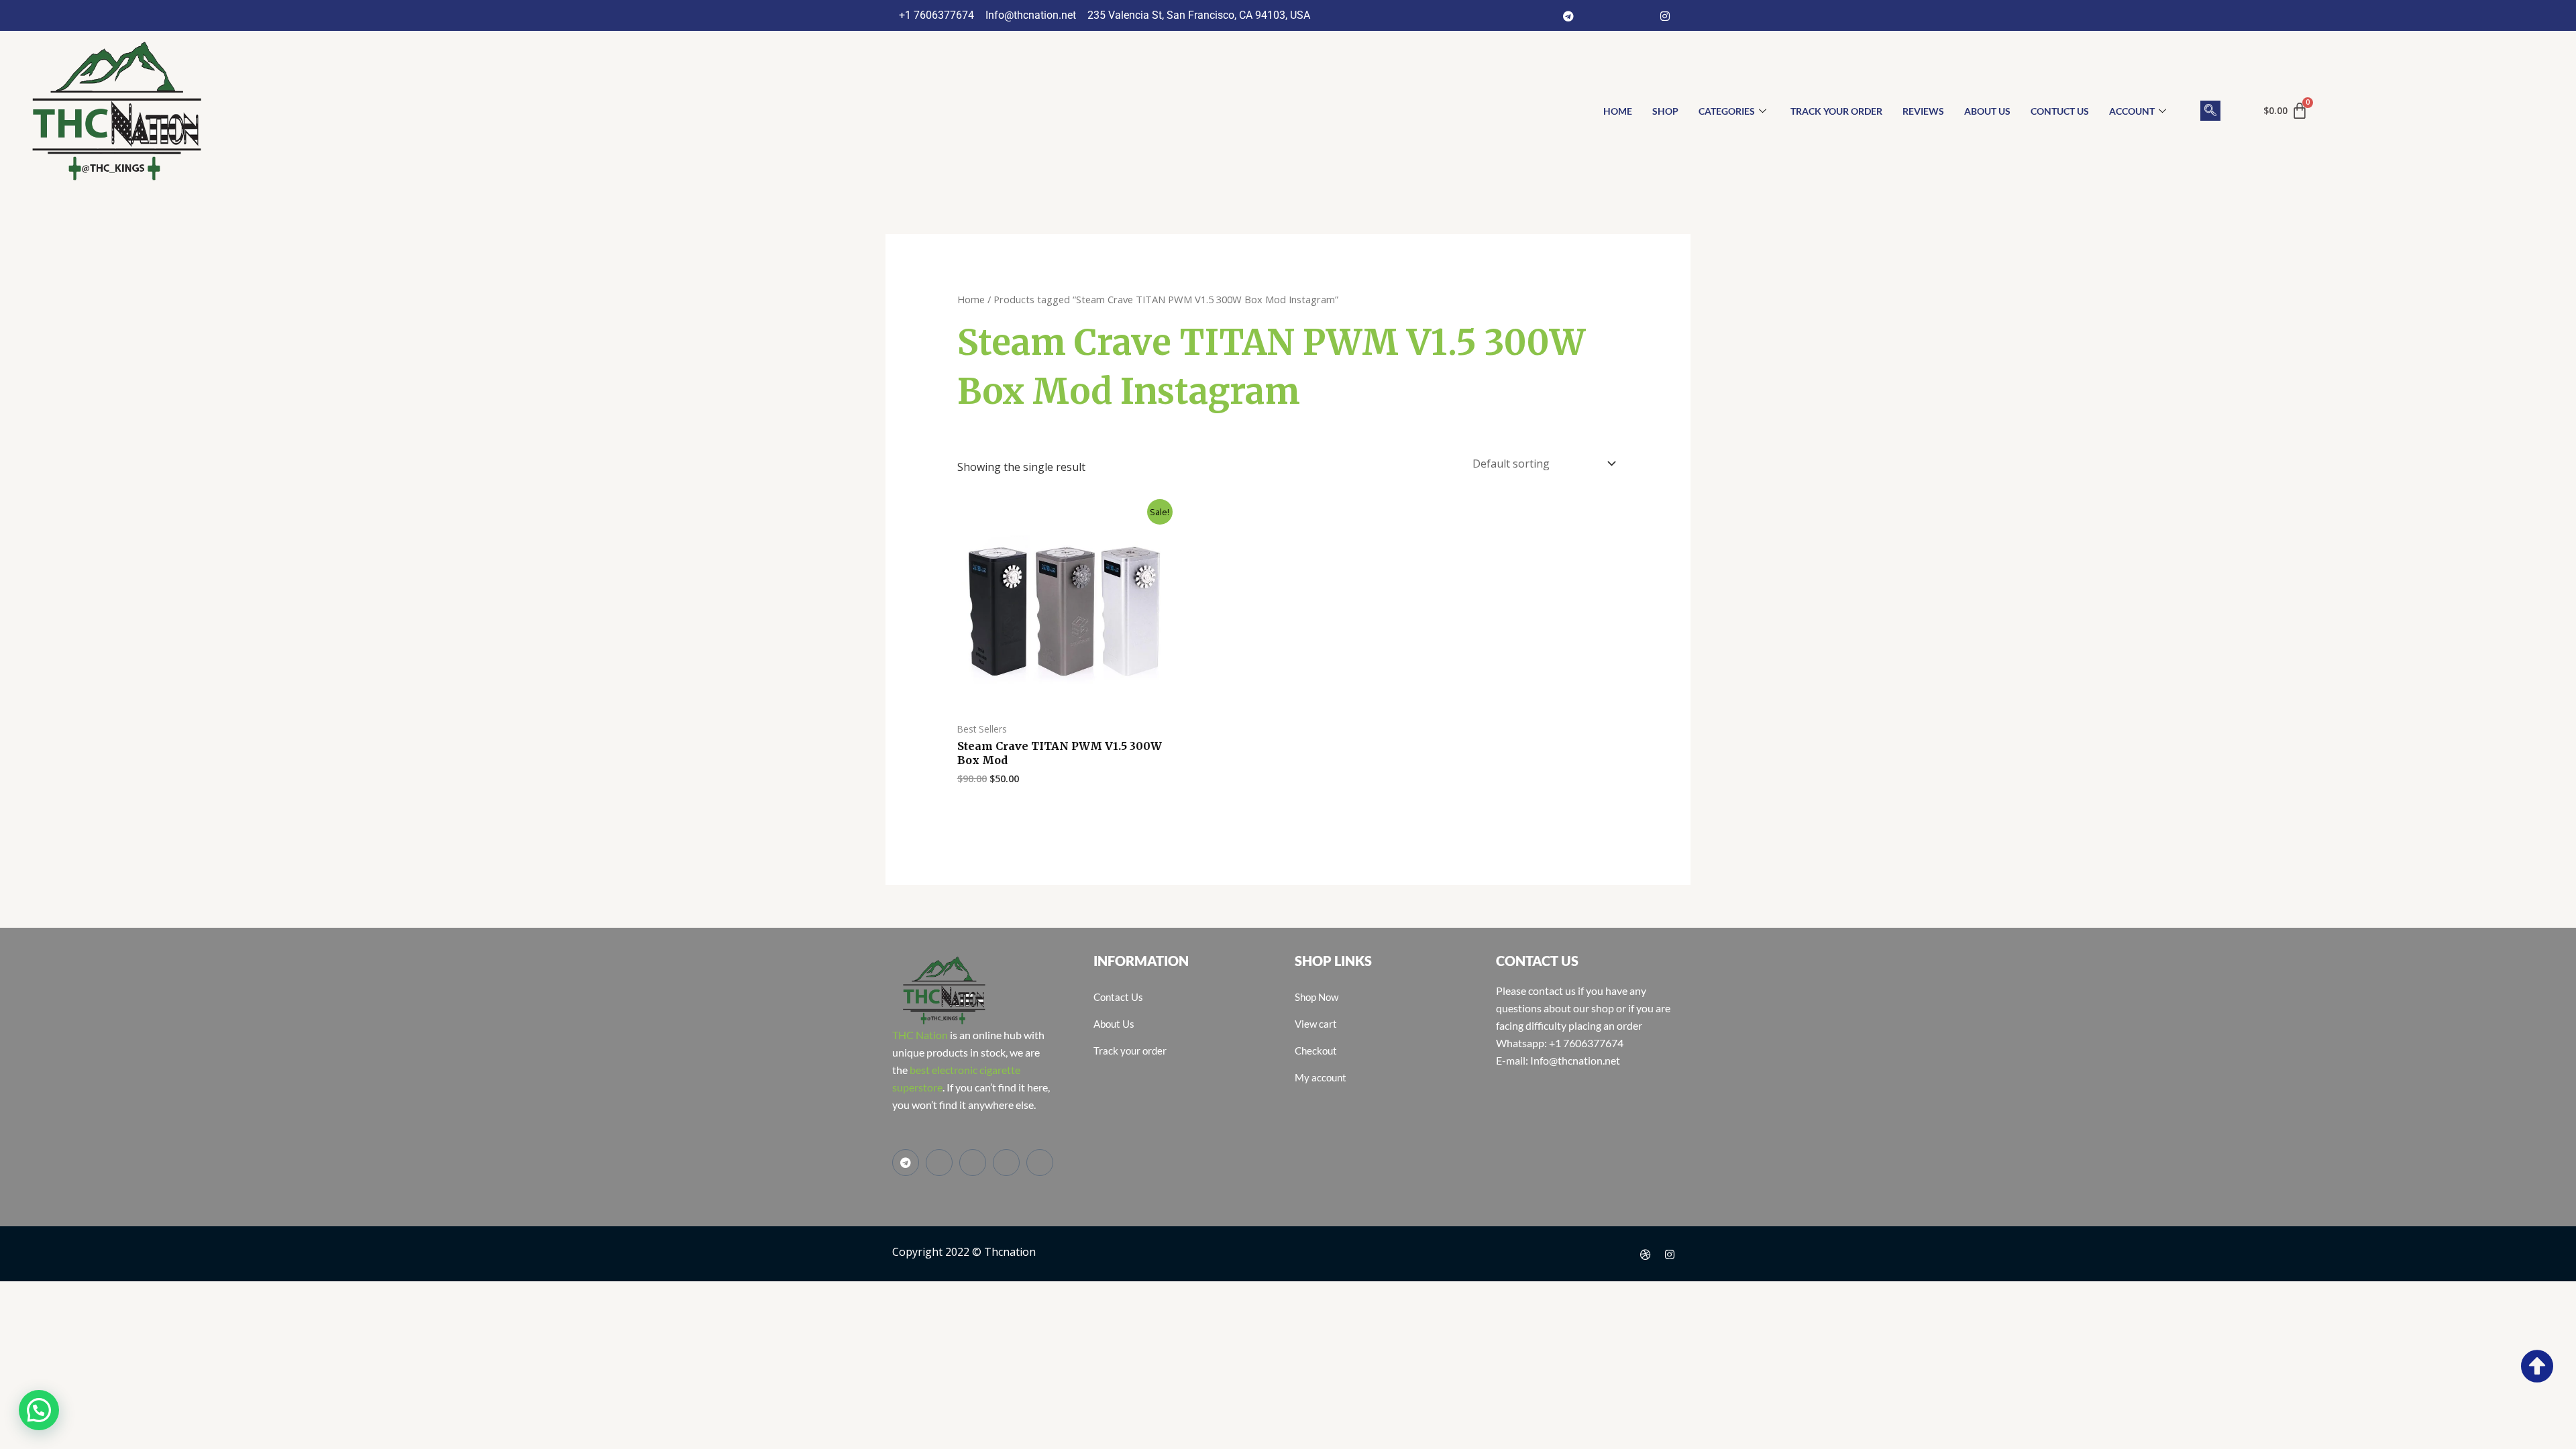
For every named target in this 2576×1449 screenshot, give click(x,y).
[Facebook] (1593, 15)
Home (971, 299)
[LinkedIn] (1641, 15)
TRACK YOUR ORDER (1836, 111)
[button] (2210, 111)
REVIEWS (1923, 111)
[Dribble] (1646, 1254)
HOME (1618, 111)
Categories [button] (1727, 111)
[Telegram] (1568, 15)
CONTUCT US (2060, 111)
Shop (1665, 111)
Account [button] (2132, 111)
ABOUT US (1987, 111)
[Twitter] (1617, 15)
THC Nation (920, 1035)
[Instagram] (1665, 15)
